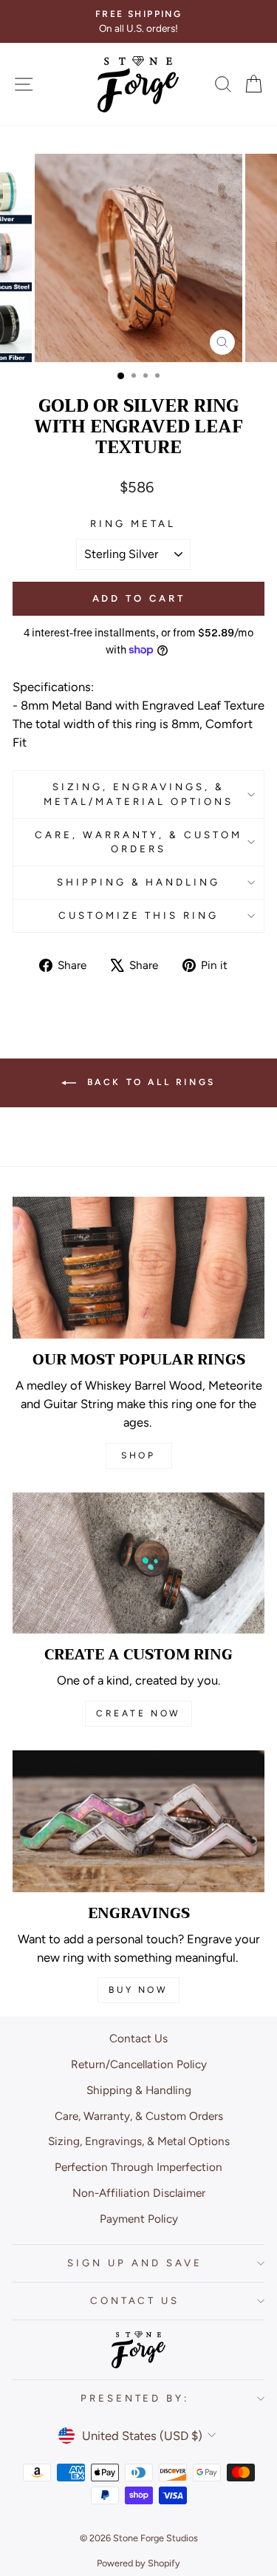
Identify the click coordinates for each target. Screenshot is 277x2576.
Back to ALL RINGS (149, 1082)
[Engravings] (138, 1821)
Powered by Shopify (138, 2563)
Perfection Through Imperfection (138, 2167)
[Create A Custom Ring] (138, 1563)
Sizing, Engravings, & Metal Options (139, 2141)
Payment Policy (139, 2219)
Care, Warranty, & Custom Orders (138, 842)
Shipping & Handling (139, 882)
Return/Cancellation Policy (139, 2064)
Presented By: (135, 2398)
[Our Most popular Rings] (138, 1268)
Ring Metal (133, 523)
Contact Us (138, 2038)
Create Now (138, 1713)
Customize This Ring (139, 915)
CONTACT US (135, 2300)
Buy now (138, 1990)
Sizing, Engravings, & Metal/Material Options (138, 794)
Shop (138, 1455)
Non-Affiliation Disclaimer (139, 2193)
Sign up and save (135, 2263)
